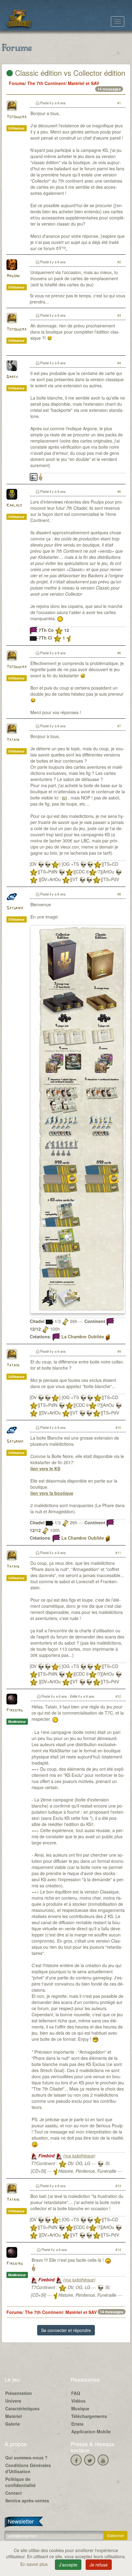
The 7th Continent (46, 83)
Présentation (19, 2393)
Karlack (14, 506)
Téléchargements (89, 2416)
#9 (119, 1351)
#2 (119, 262)
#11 (118, 1553)
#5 (119, 491)
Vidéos (78, 2401)
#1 (119, 103)
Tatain (13, 740)
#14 (118, 2249)
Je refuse (99, 2565)
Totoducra (16, 117)
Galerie (13, 2424)
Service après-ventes (27, 2501)
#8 (119, 894)
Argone (13, 276)
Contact (14, 2493)
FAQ (76, 2393)
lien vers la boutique (52, 1493)
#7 (119, 726)
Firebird (15, 1710)
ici (64, 798)
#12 (118, 1696)
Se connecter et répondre (66, 2330)
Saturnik (15, 908)
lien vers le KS (45, 1468)
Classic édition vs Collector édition (69, 73)
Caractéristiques (22, 2408)
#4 (119, 363)
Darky (12, 377)
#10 (118, 1427)
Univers (13, 2401)
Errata (77, 2424)
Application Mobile (91, 2431)
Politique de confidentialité (20, 2482)
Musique (80, 2408)
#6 (119, 653)
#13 (118, 2186)
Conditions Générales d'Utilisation (28, 2468)
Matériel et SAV (83, 83)
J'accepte (68, 2565)
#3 (119, 315)
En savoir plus (35, 2564)
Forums (17, 83)
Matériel (14, 2416)
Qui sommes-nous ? (26, 2458)
